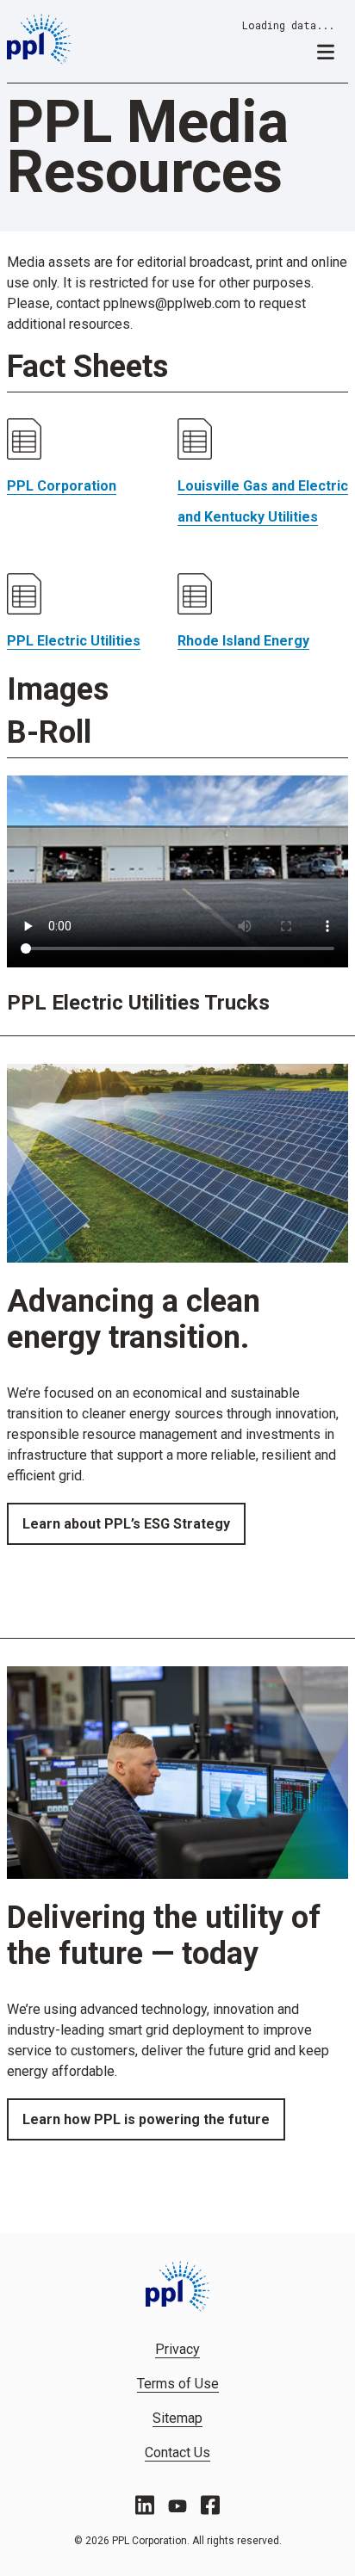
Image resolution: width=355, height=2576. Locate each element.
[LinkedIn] (145, 2505)
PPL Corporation (62, 486)
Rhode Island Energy (243, 641)
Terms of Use (178, 2384)
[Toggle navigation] (326, 51)
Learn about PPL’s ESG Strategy (126, 1524)
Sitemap (177, 2418)
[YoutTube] (177, 2505)
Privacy (177, 2349)
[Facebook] (210, 2505)
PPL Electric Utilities (74, 641)
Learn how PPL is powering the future (146, 2119)
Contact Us (177, 2452)
